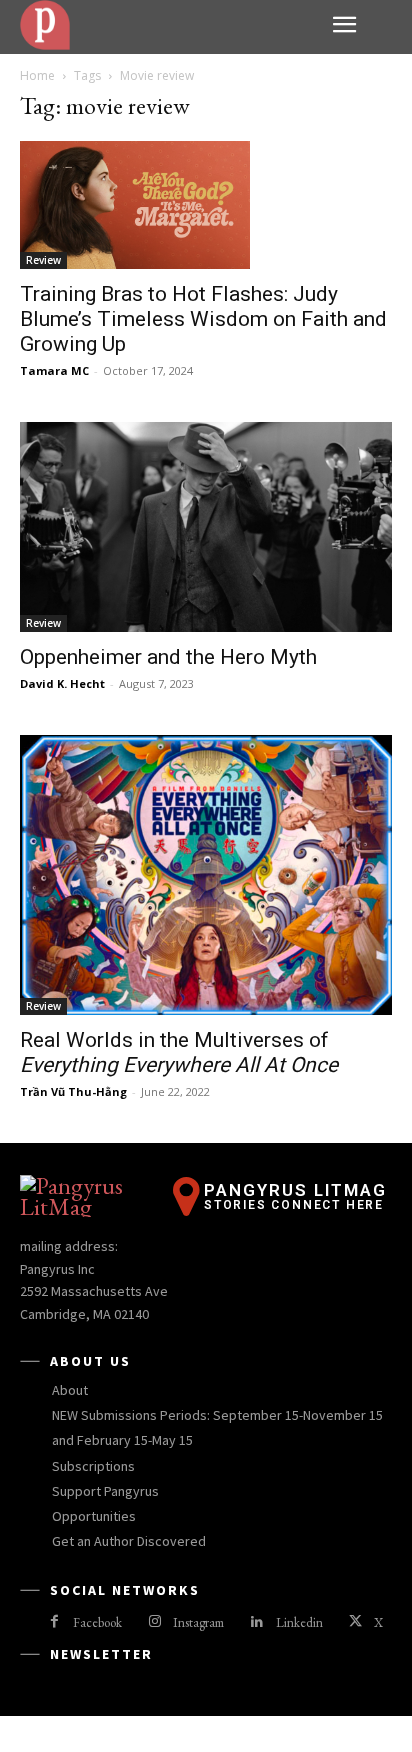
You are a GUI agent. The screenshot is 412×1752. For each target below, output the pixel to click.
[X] (355, 1622)
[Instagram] (154, 1622)
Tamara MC (54, 370)
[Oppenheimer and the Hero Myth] (206, 527)
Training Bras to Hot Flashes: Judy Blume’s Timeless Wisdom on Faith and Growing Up (203, 319)
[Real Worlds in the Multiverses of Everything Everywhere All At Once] (206, 875)
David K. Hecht (62, 683)
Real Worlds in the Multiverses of (179, 1052)
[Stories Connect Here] (169, 25)
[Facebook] (54, 1622)
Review (43, 260)
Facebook (97, 1622)
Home (37, 75)
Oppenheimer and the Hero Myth (168, 657)
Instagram (198, 1622)
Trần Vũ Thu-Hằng (73, 1091)
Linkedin (299, 1622)
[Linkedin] (256, 1622)
